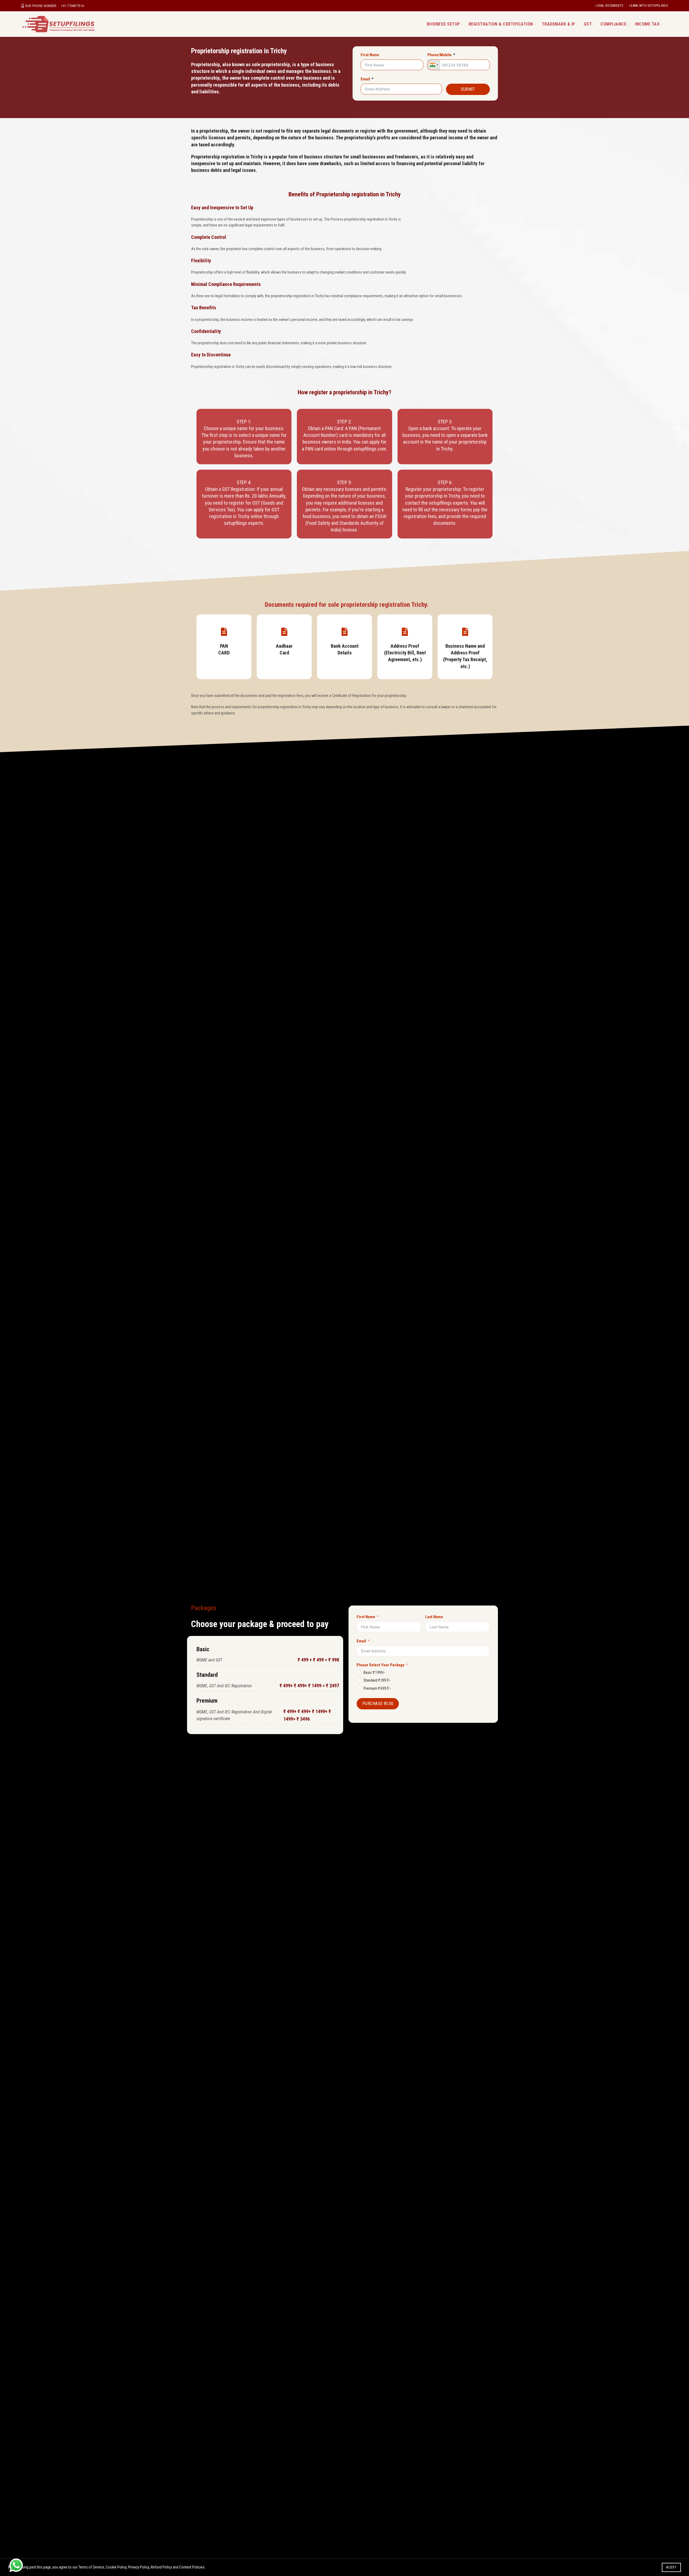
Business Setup (443, 24)
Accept (671, 2567)
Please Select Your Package (381, 1665)
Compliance (613, 24)
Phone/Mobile (440, 55)
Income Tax (647, 24)
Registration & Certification (501, 24)
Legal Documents (609, 6)
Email (365, 79)
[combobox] (434, 65)
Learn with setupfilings (648, 6)
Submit (468, 89)
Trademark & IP (558, 24)
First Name (370, 55)
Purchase (378, 1704)
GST (588, 24)
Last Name (434, 1617)
